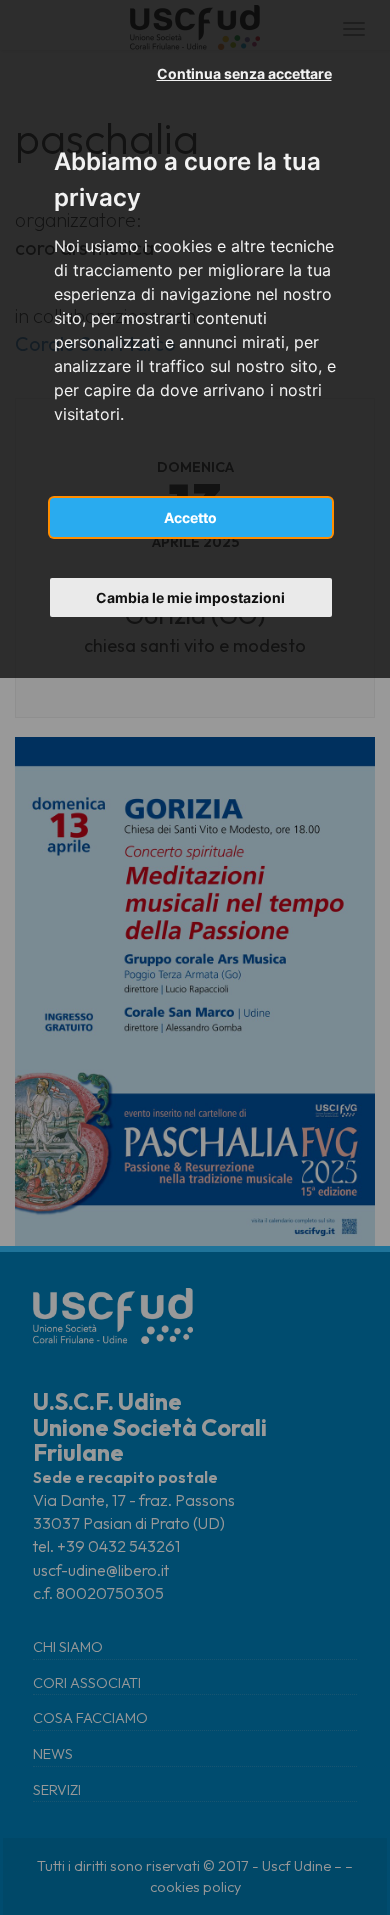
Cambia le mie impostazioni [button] (190, 597)
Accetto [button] (190, 517)
